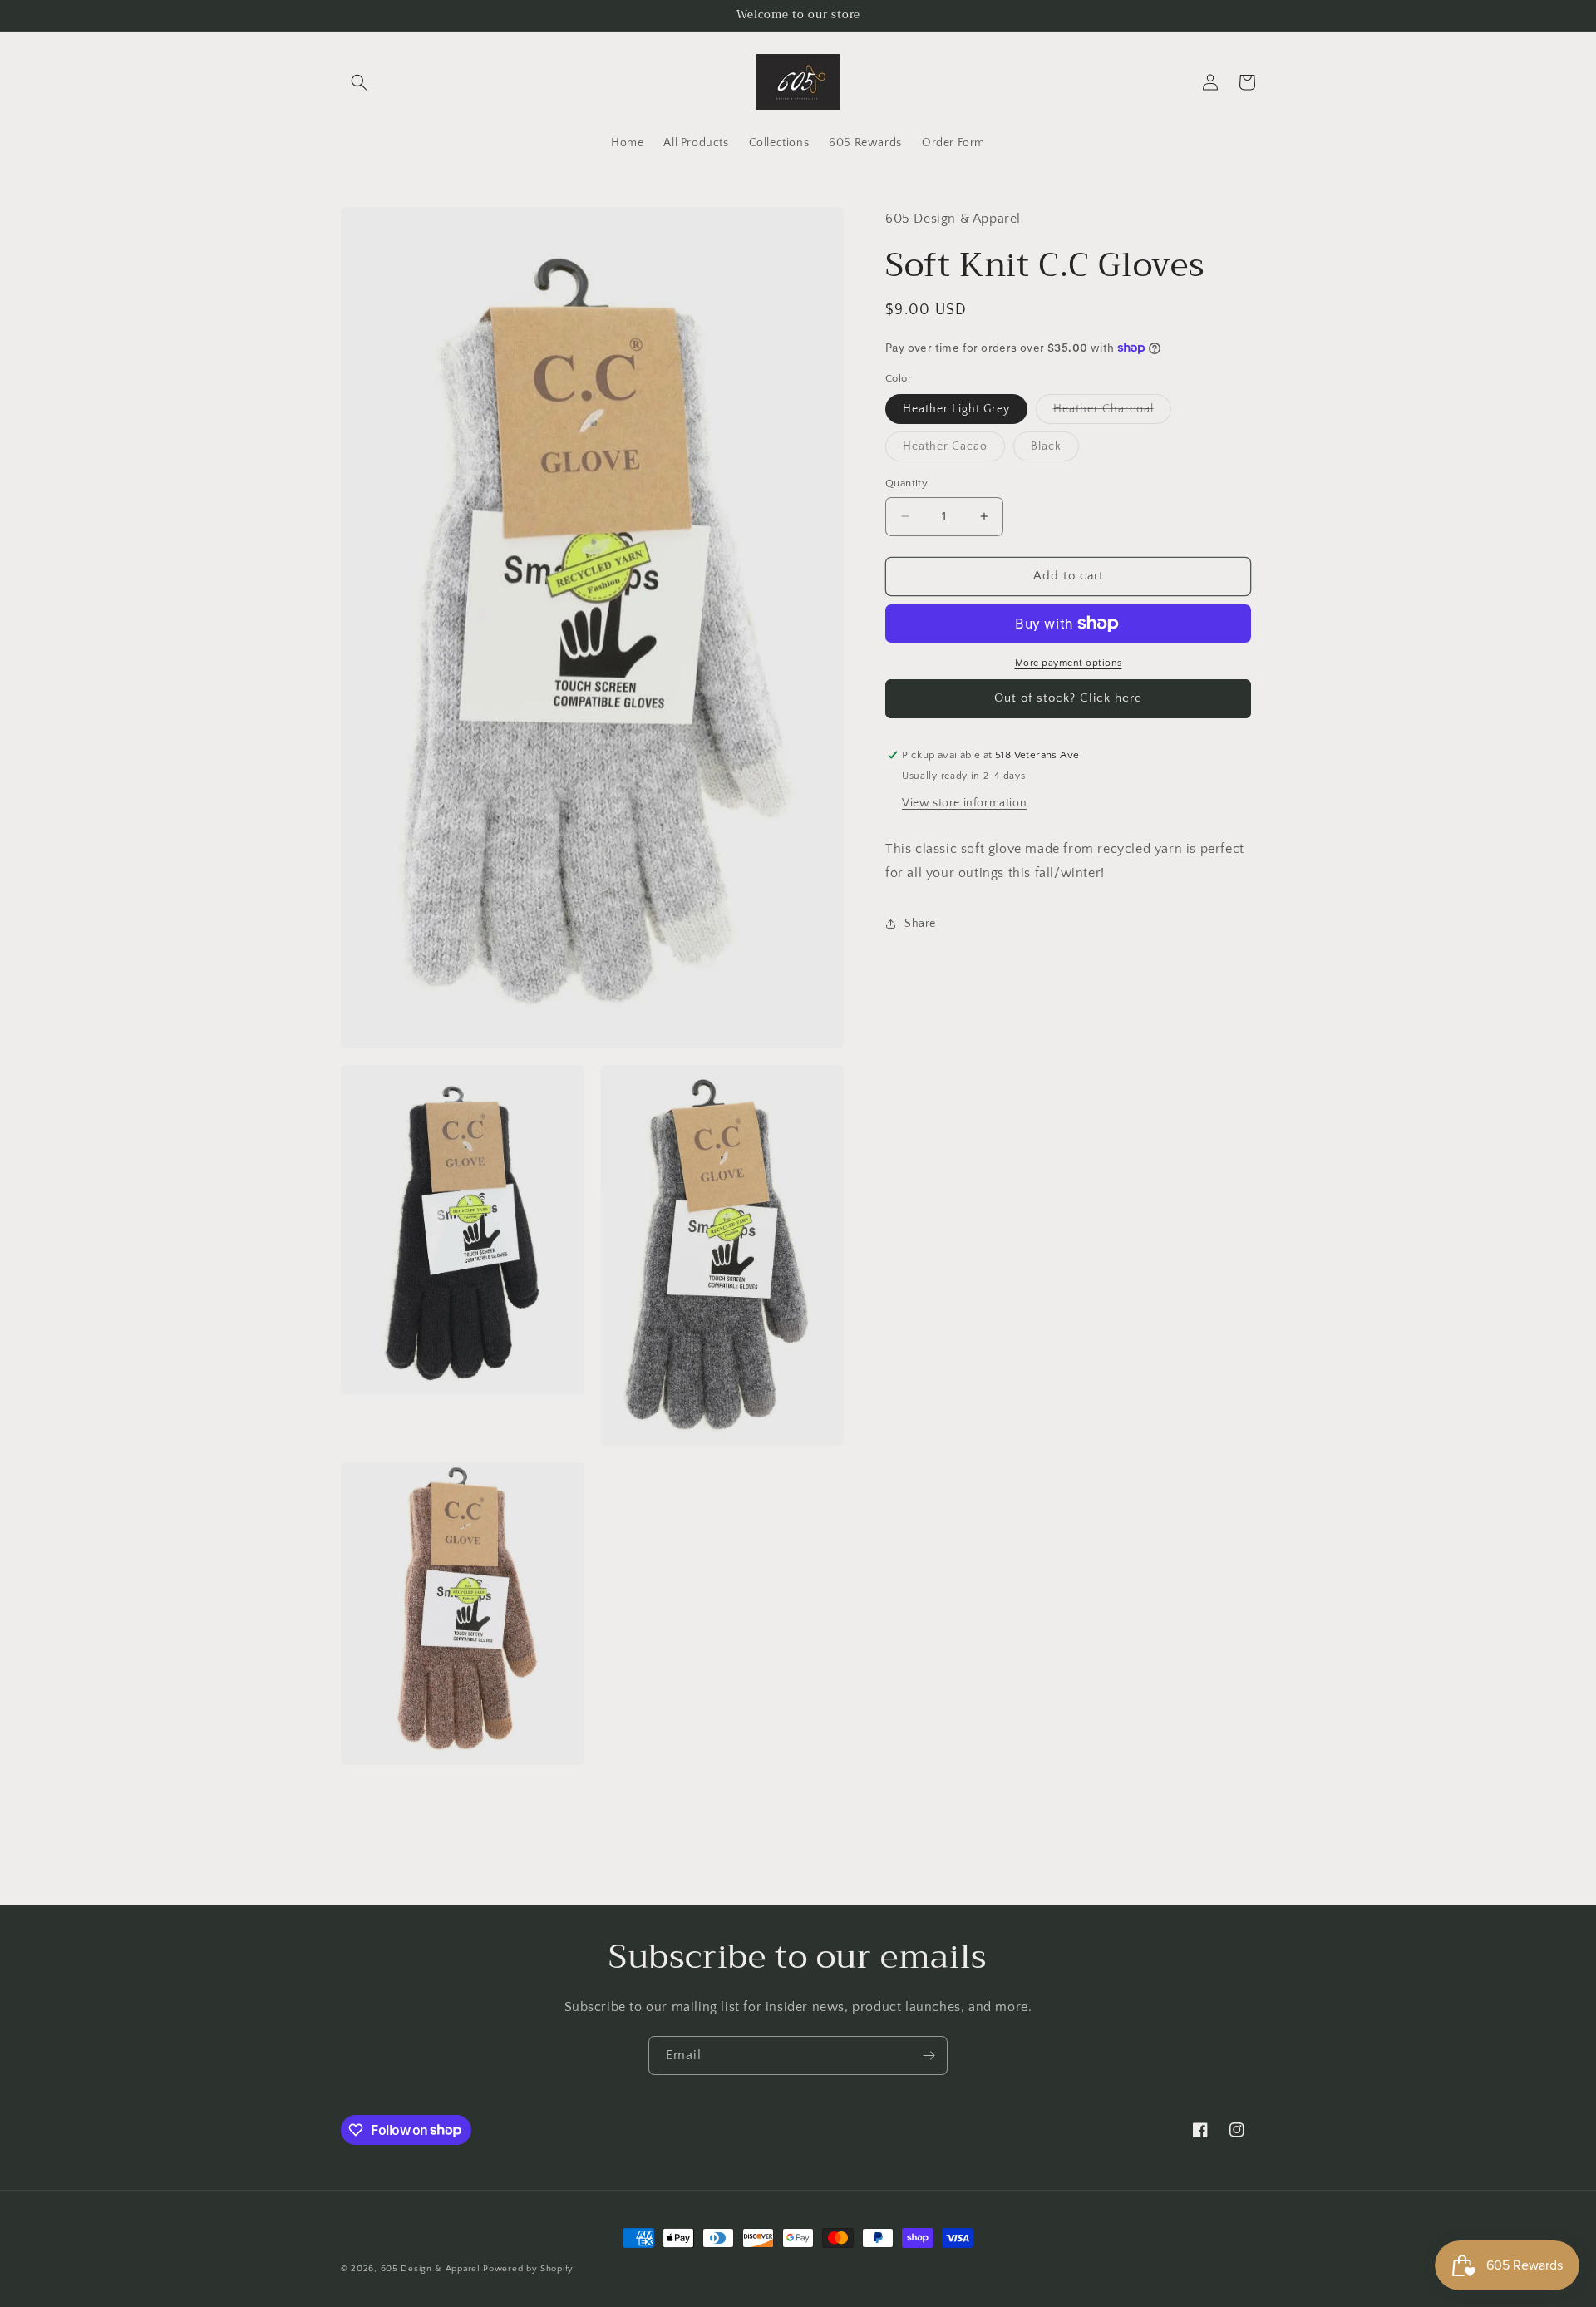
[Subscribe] (929, 2056)
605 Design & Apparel (431, 2269)
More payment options (1069, 663)
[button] (359, 82)
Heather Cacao (954, 450)
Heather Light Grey (956, 409)
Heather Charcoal (1112, 413)
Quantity (906, 483)
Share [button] (920, 923)
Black (1055, 450)
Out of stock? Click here (1068, 698)
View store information (964, 802)
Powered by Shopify (528, 2269)
